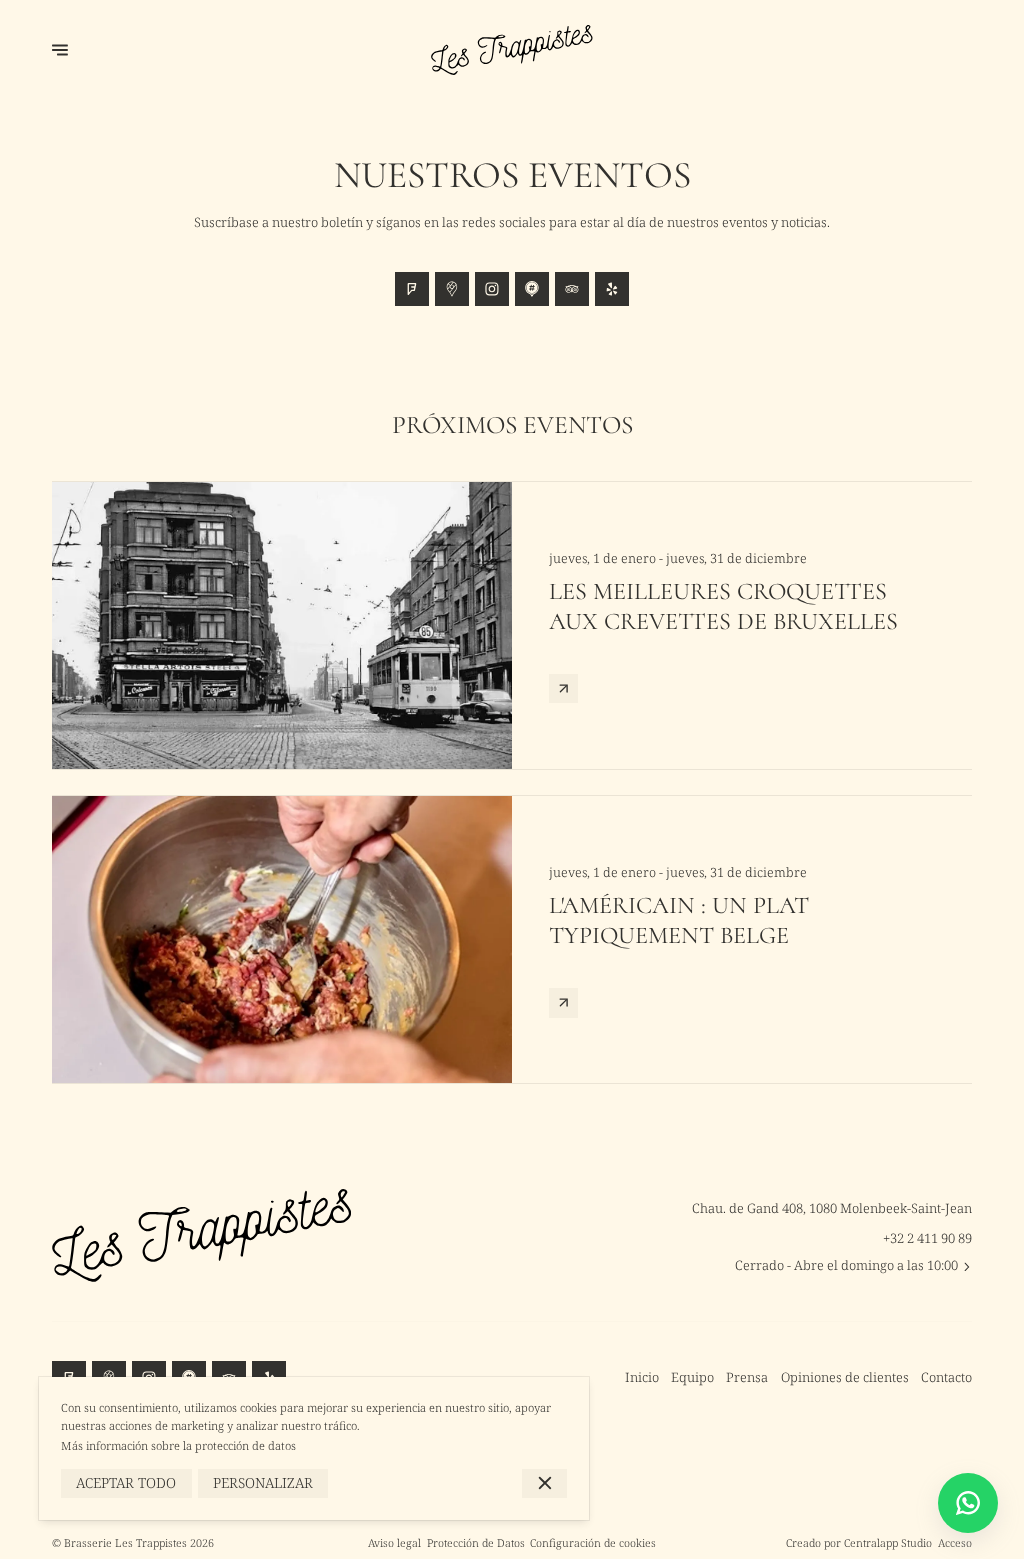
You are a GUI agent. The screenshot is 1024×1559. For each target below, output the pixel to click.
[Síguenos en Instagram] (492, 289)
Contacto (946, 1377)
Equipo (692, 1377)
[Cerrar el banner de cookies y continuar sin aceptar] (544, 1483)
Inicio (642, 1377)
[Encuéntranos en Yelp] (612, 289)
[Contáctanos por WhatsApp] (968, 1503)
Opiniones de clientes (845, 1377)
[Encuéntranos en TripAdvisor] (572, 289)
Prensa (747, 1377)
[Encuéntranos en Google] (452, 289)
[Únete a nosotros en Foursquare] (412, 289)
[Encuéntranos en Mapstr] (532, 289)
